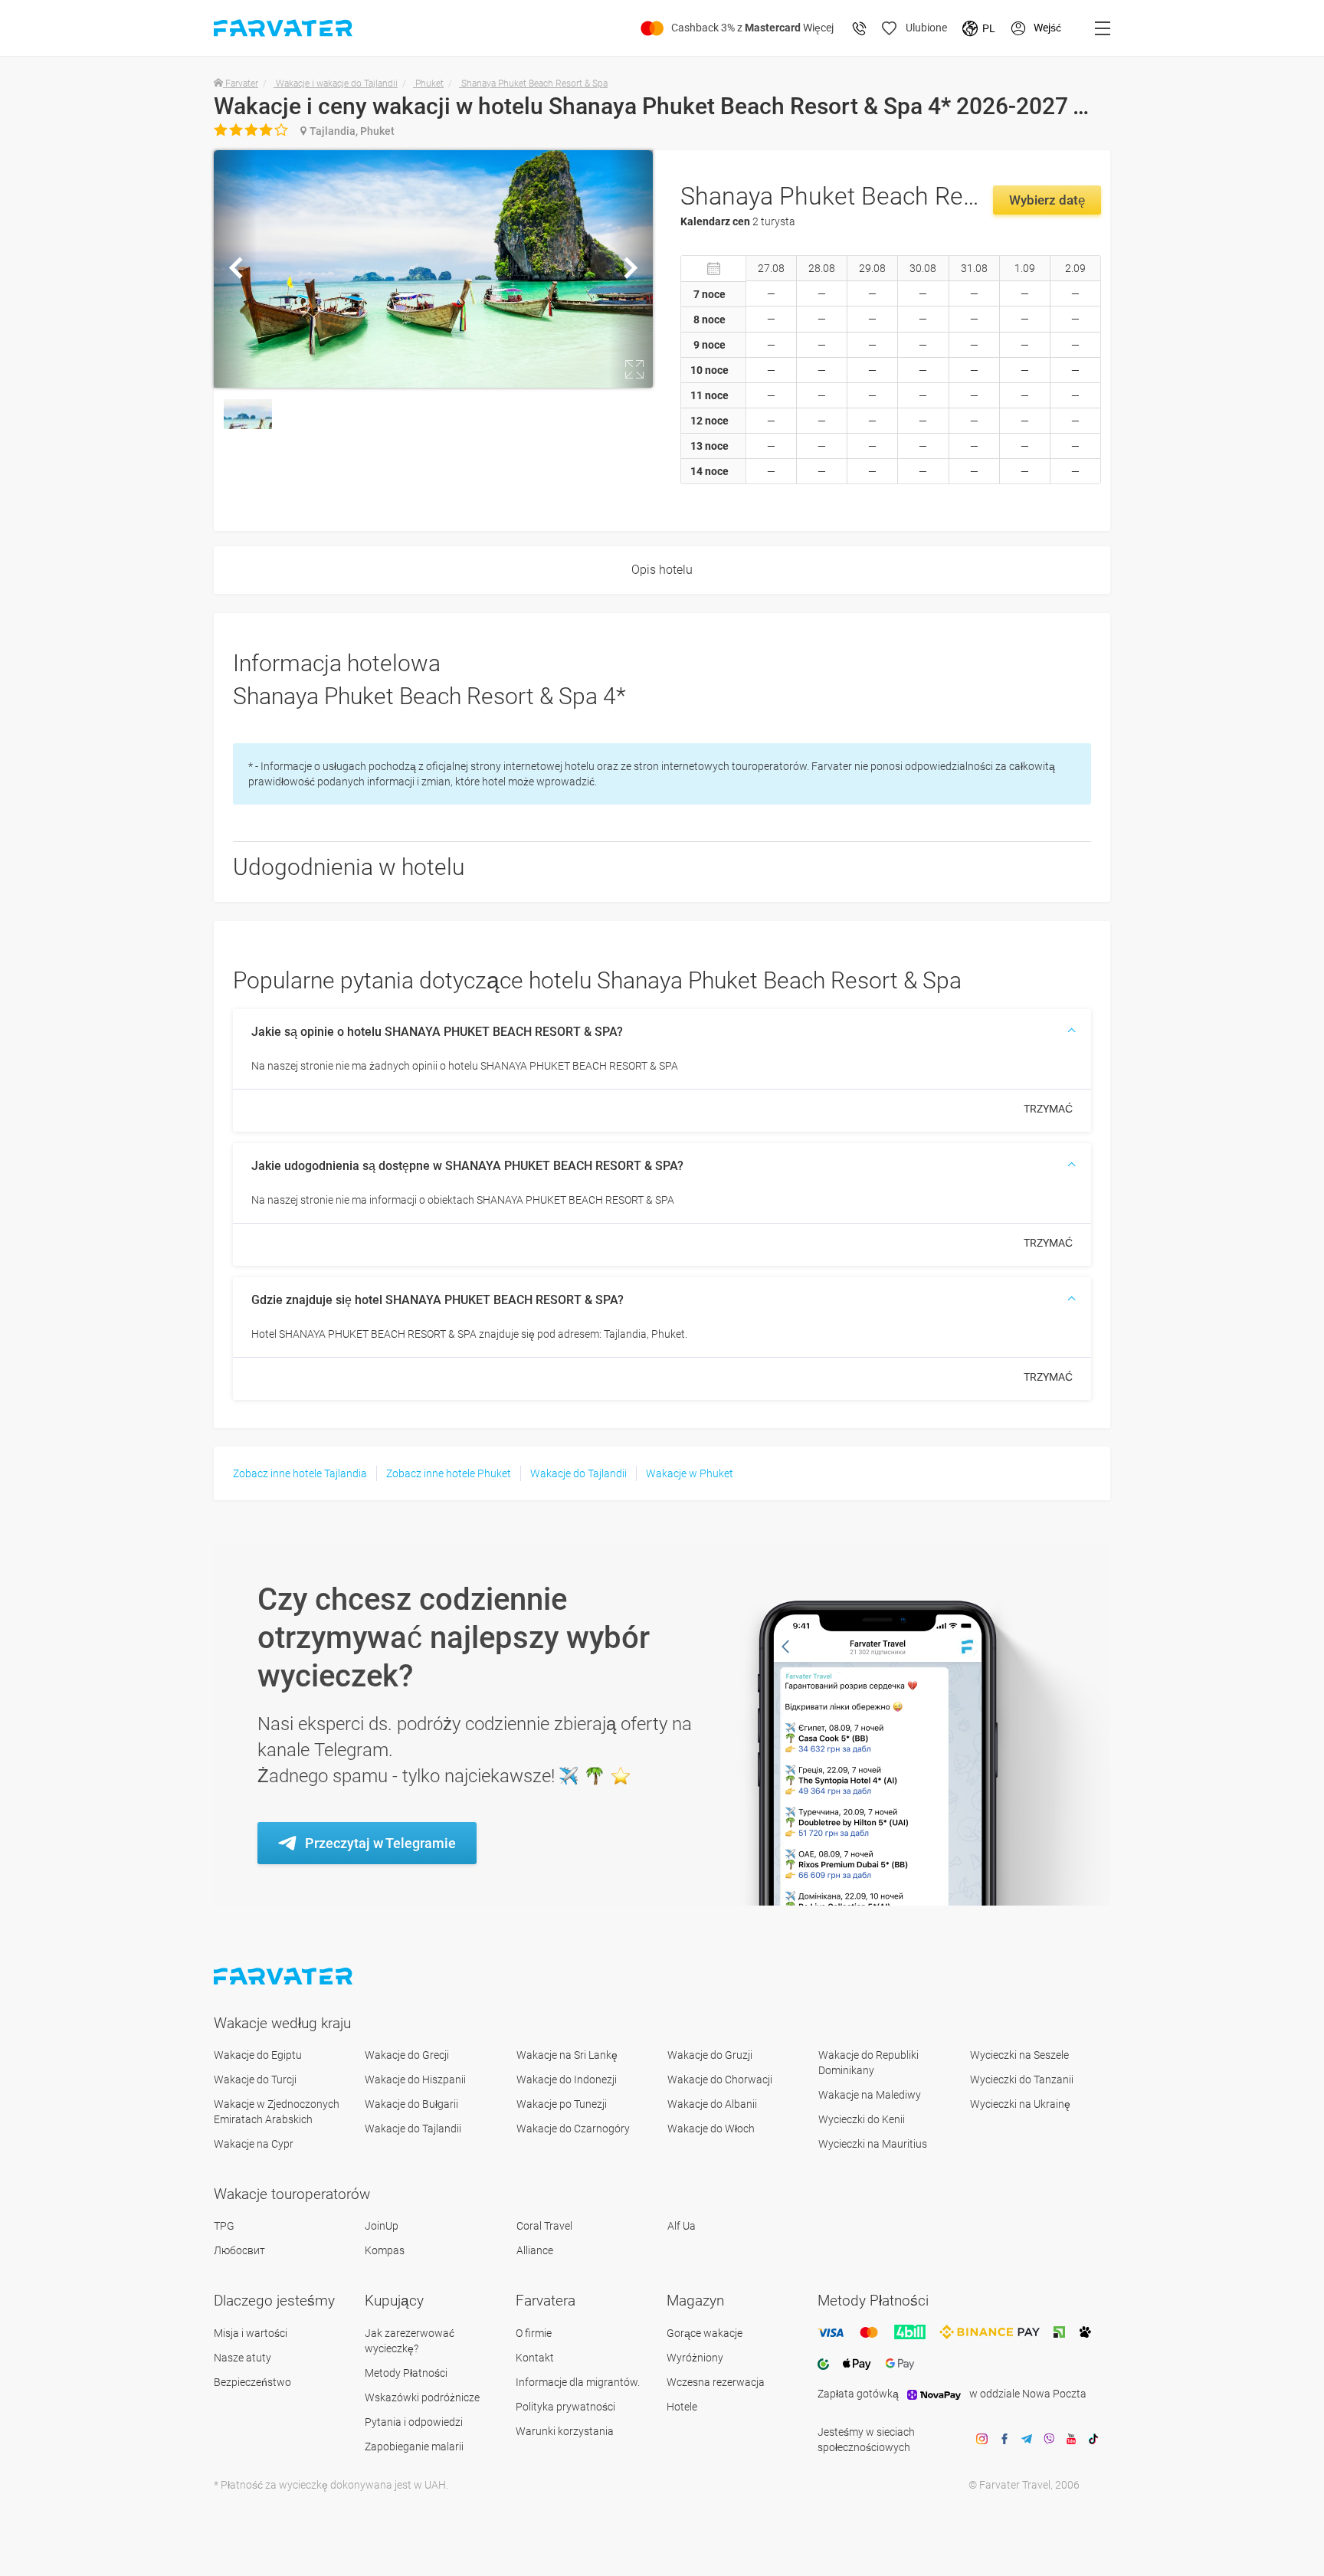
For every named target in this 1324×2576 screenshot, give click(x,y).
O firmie (534, 2333)
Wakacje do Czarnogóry (573, 2129)
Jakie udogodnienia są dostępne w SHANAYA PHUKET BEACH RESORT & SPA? (467, 1166)
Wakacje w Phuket (690, 1473)
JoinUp (382, 2226)
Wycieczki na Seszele (1019, 2055)
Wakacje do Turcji (255, 2079)
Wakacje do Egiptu (258, 2055)
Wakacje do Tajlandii (578, 1473)
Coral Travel (544, 2226)
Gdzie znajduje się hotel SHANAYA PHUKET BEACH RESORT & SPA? (438, 1300)
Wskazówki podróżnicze (422, 2397)
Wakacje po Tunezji (562, 2104)
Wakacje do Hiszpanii (415, 2079)
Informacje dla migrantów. (578, 2382)
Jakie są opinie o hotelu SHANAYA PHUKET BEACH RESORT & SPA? (437, 1032)
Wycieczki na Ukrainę (1020, 2104)
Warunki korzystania (565, 2431)
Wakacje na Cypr (254, 2144)
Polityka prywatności (565, 2407)
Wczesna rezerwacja (716, 2382)
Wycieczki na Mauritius (873, 2144)
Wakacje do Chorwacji (720, 2079)
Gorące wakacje (705, 2333)
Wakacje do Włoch (711, 2129)
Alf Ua (682, 2226)
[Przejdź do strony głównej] (285, 1976)
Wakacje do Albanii (712, 2104)
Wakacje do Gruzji (710, 2055)
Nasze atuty (243, 2358)
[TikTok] (1093, 2440)
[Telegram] (1027, 2440)
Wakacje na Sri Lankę (567, 2055)
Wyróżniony (695, 2358)
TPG (224, 2226)
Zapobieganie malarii (414, 2447)
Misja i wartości (251, 2333)
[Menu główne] (1103, 28)
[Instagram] (982, 2440)
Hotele (682, 2407)
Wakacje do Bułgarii (411, 2104)
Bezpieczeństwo (252, 2382)
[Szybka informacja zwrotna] (860, 28)
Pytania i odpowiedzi (414, 2422)
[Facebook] (1004, 2440)
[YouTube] (1071, 2440)
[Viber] (1049, 2440)
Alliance (535, 2250)
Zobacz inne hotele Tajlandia (300, 1473)
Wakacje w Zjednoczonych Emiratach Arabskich (277, 2112)
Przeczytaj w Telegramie (380, 1843)
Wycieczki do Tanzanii (1022, 2079)
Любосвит (239, 2250)
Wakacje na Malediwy (870, 2095)
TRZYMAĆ (1048, 1109)
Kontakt (535, 2358)
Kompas (385, 2250)
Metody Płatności (406, 2373)
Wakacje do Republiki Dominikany (868, 2063)
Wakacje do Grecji (407, 2055)
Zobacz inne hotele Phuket (449, 1473)
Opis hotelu (662, 570)
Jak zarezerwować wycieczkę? (410, 2341)
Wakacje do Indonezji (567, 2079)
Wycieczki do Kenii (862, 2119)
